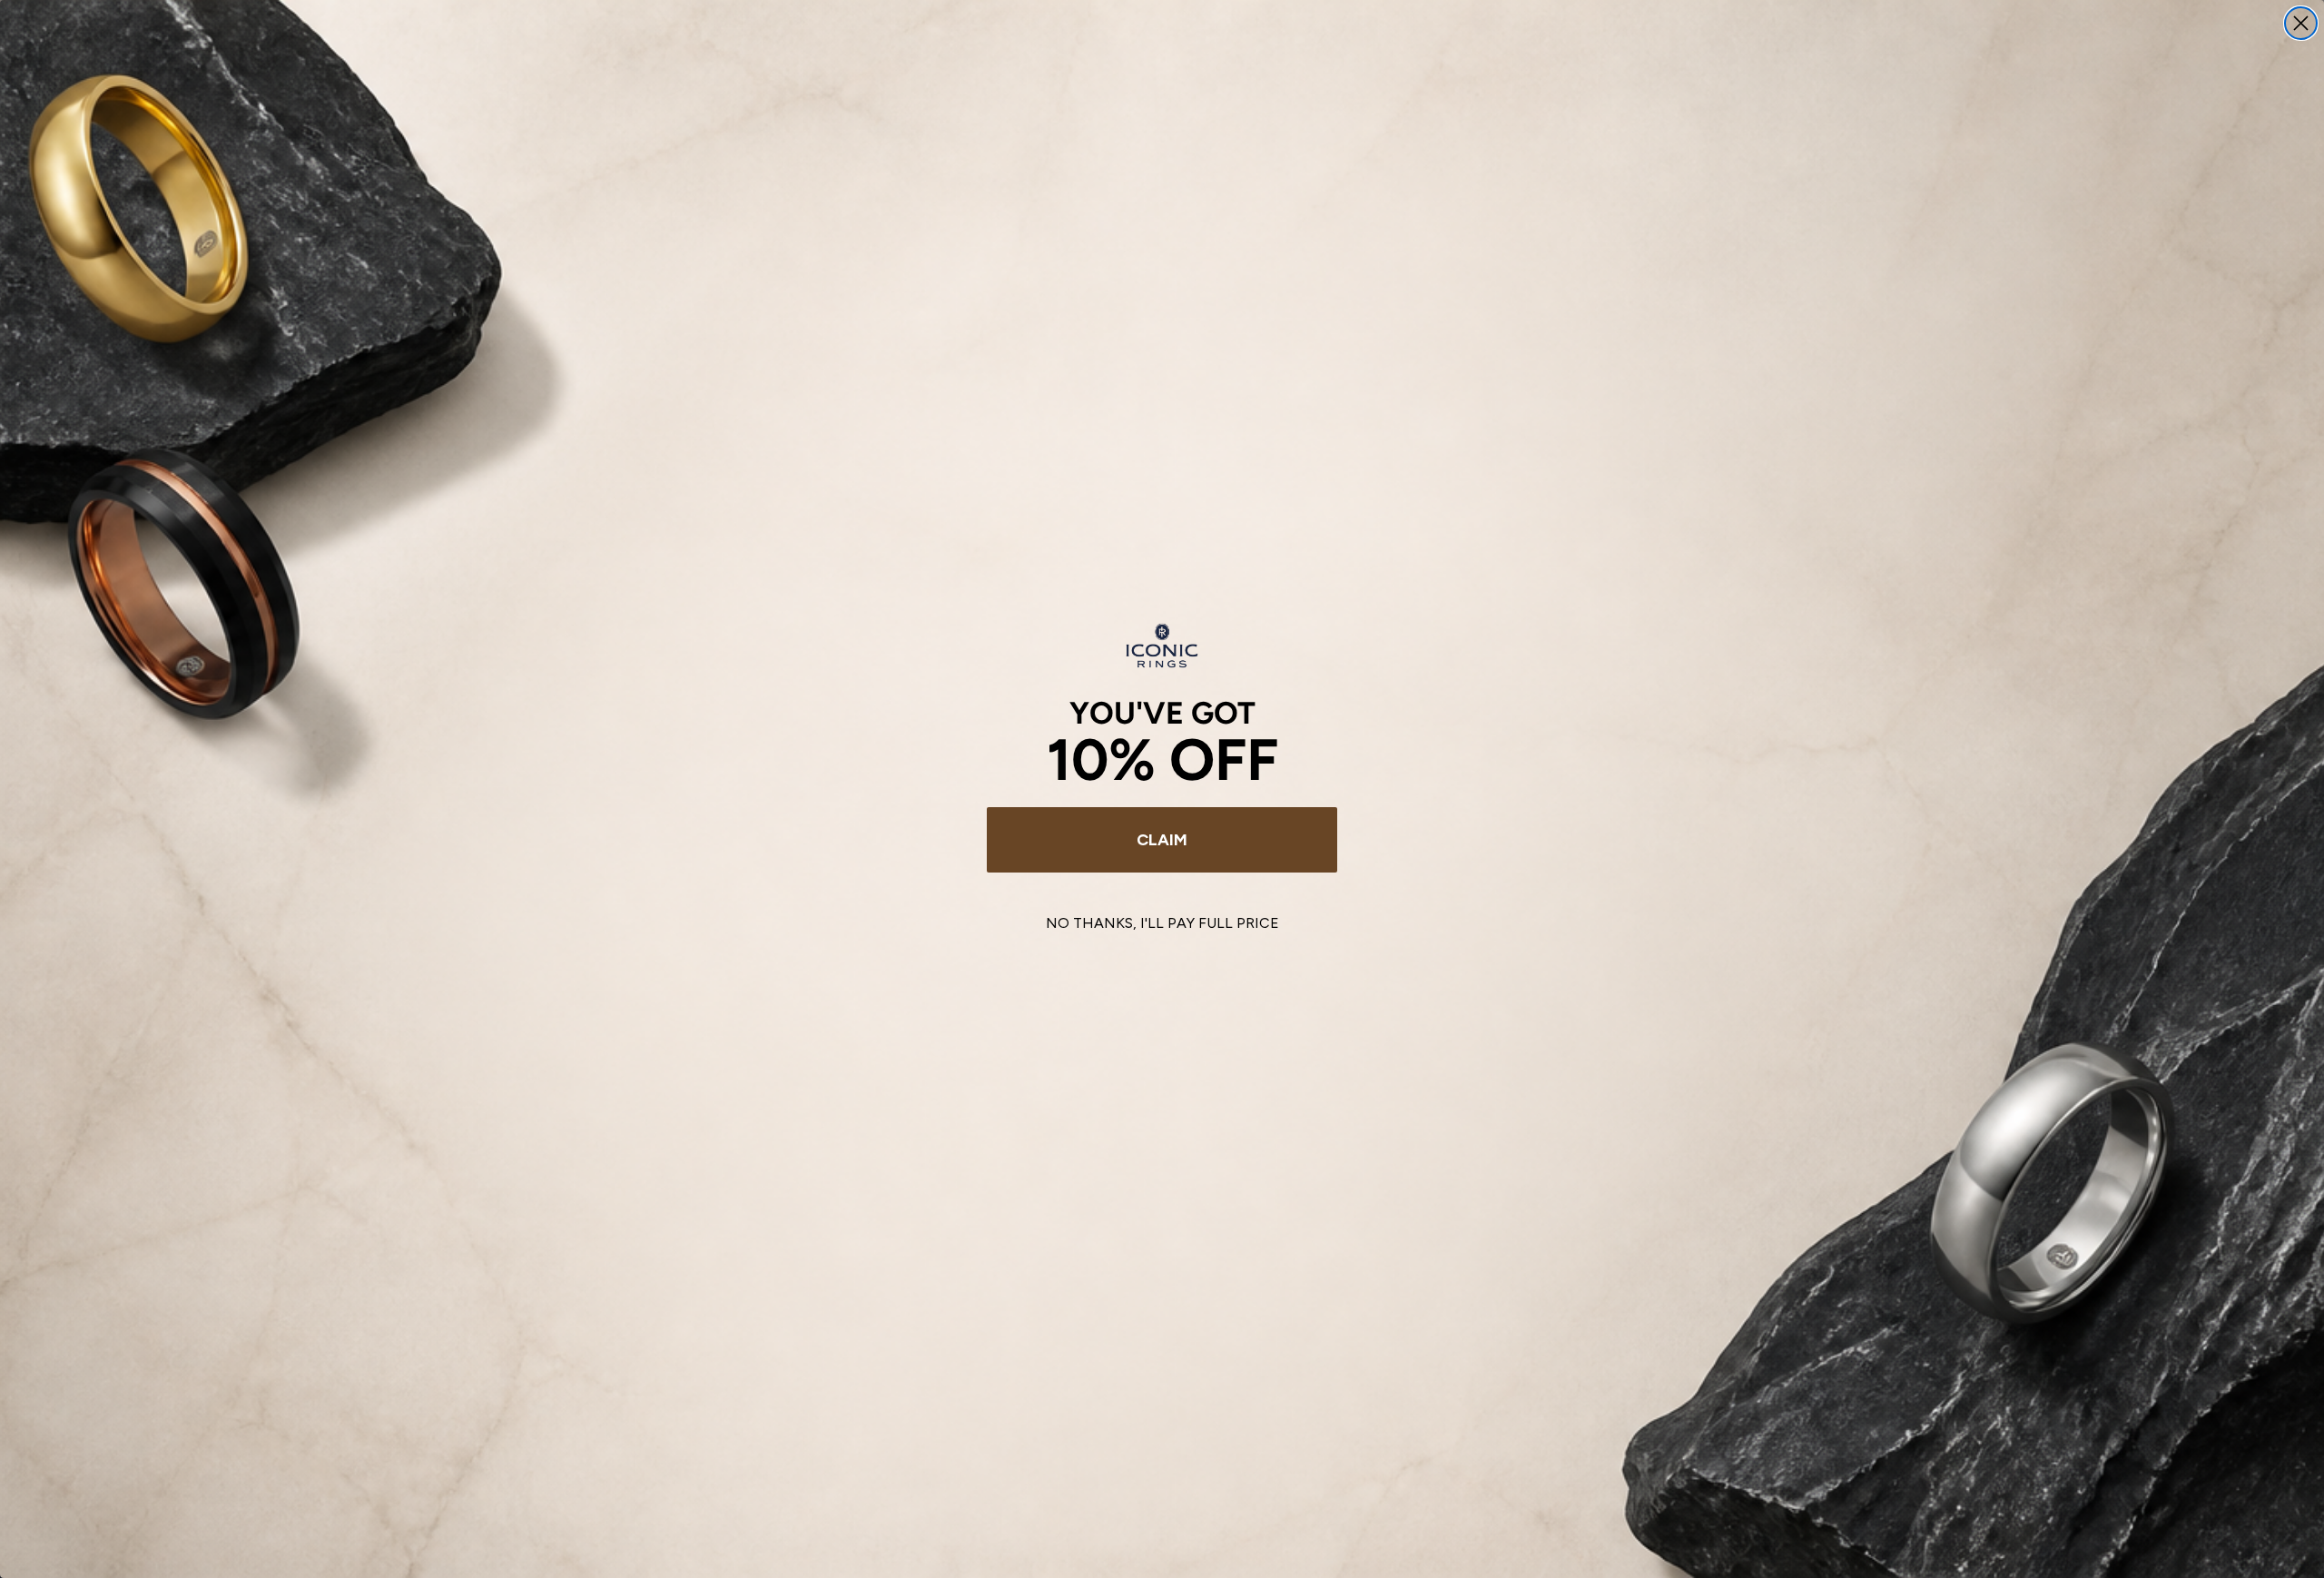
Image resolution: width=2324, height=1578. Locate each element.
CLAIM (1162, 840)
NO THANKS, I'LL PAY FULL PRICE (1162, 923)
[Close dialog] (2301, 23)
